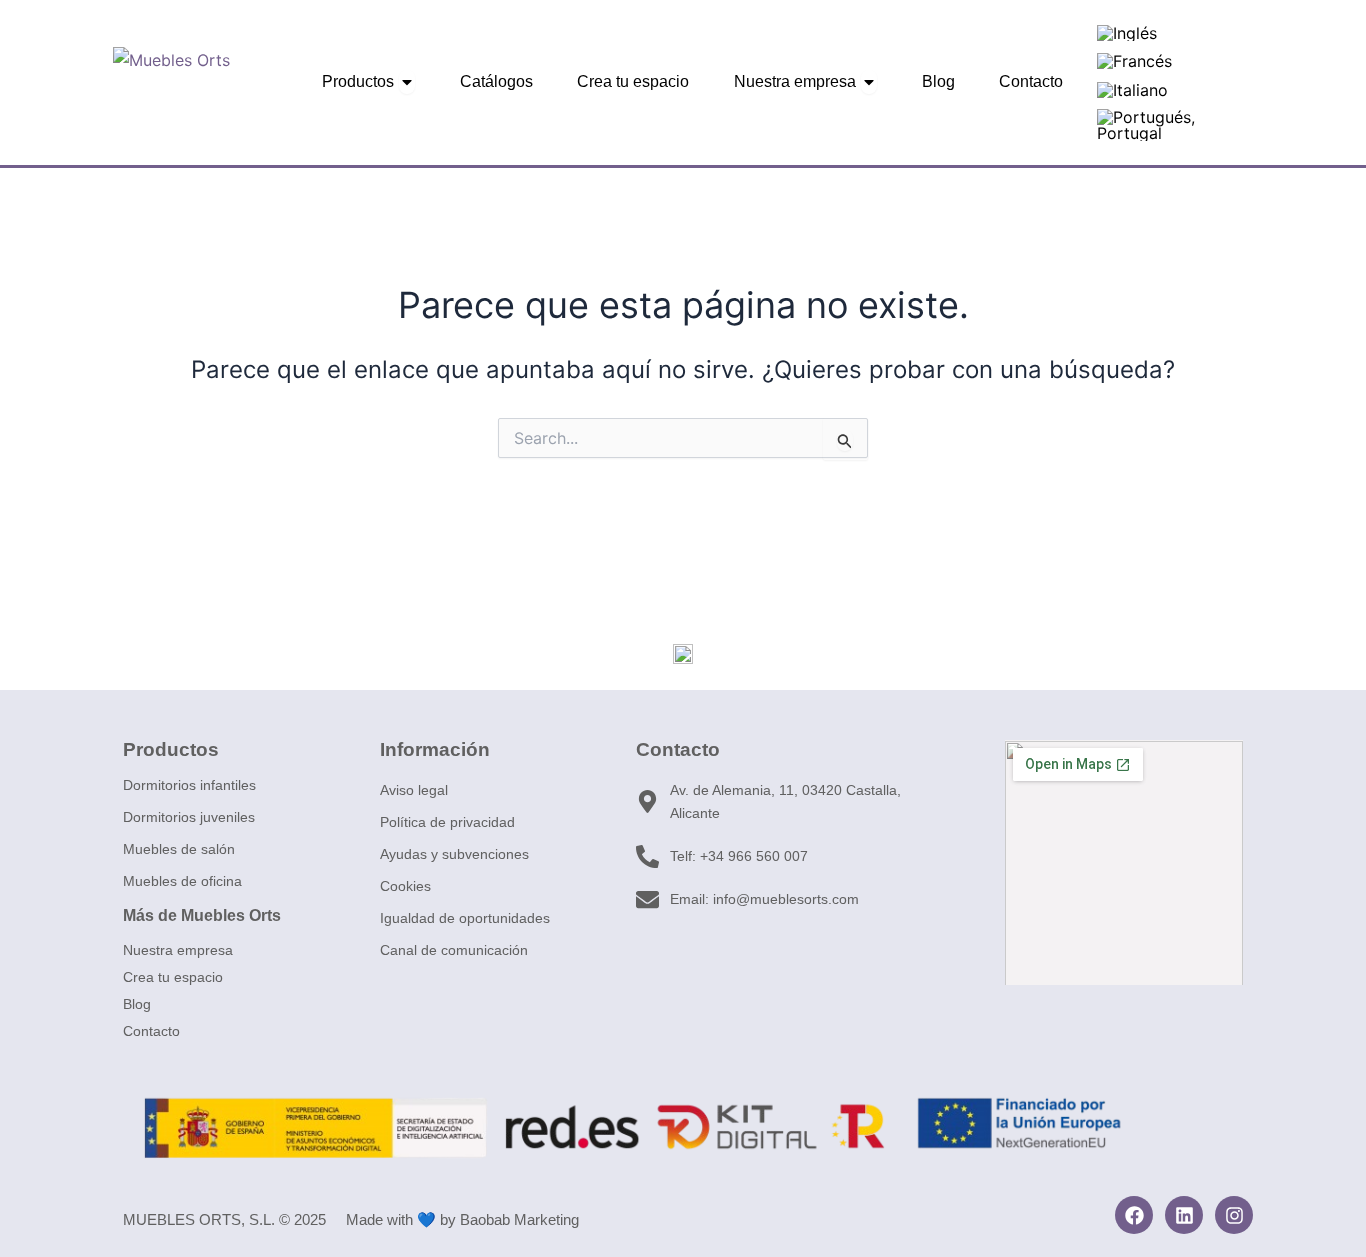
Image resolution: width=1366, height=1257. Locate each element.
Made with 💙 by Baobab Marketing (462, 1219)
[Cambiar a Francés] (1134, 61)
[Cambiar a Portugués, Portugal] (1166, 125)
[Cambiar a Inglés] (1127, 32)
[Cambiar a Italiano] (1132, 89)
